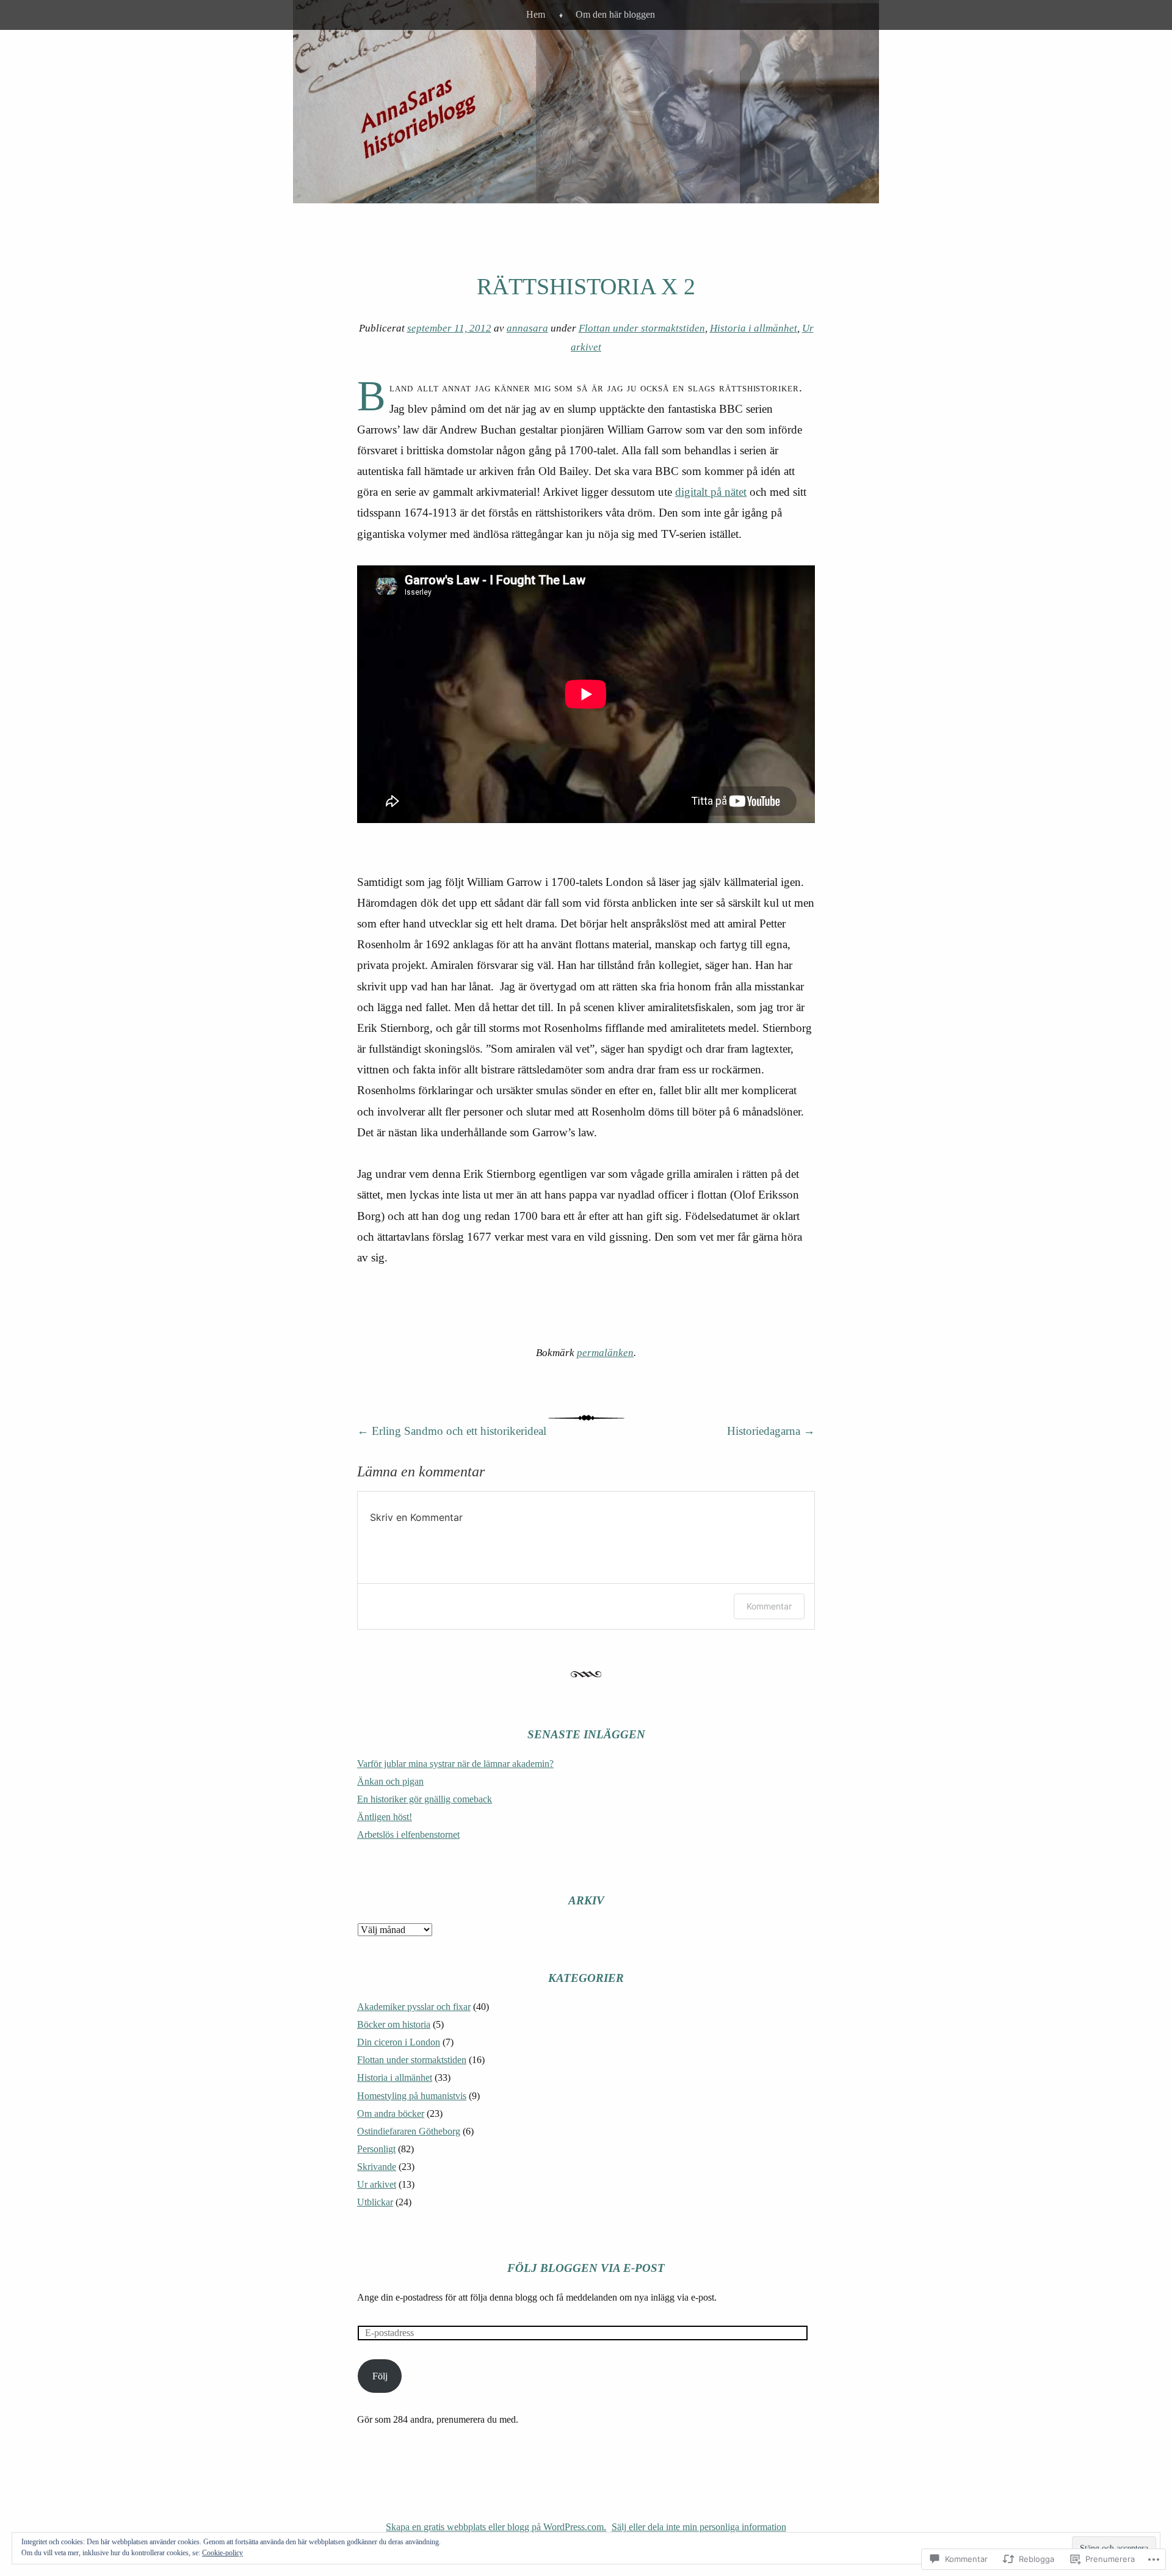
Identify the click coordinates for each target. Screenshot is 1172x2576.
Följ (380, 2376)
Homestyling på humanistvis (412, 2096)
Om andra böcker (391, 2113)
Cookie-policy (222, 2553)
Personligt (376, 2149)
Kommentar (769, 1606)
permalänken (605, 1353)
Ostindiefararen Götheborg (409, 2131)
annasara (527, 328)
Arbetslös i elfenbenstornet (408, 1834)
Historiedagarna (771, 1431)
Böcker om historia (394, 2024)
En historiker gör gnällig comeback (425, 1799)
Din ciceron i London (399, 2042)
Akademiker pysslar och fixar (414, 2007)
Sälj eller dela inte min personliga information (699, 2527)
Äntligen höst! (385, 1817)
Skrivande (377, 2167)
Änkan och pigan (390, 1781)
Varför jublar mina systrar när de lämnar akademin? (455, 1764)
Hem (536, 14)
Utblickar (375, 2202)
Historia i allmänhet (754, 328)
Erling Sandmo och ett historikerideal (452, 1431)
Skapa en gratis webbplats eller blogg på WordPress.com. (496, 2527)
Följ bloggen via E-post (586, 2268)
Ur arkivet (377, 2184)
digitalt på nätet (711, 492)
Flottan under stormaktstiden (642, 328)
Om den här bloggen (615, 14)
